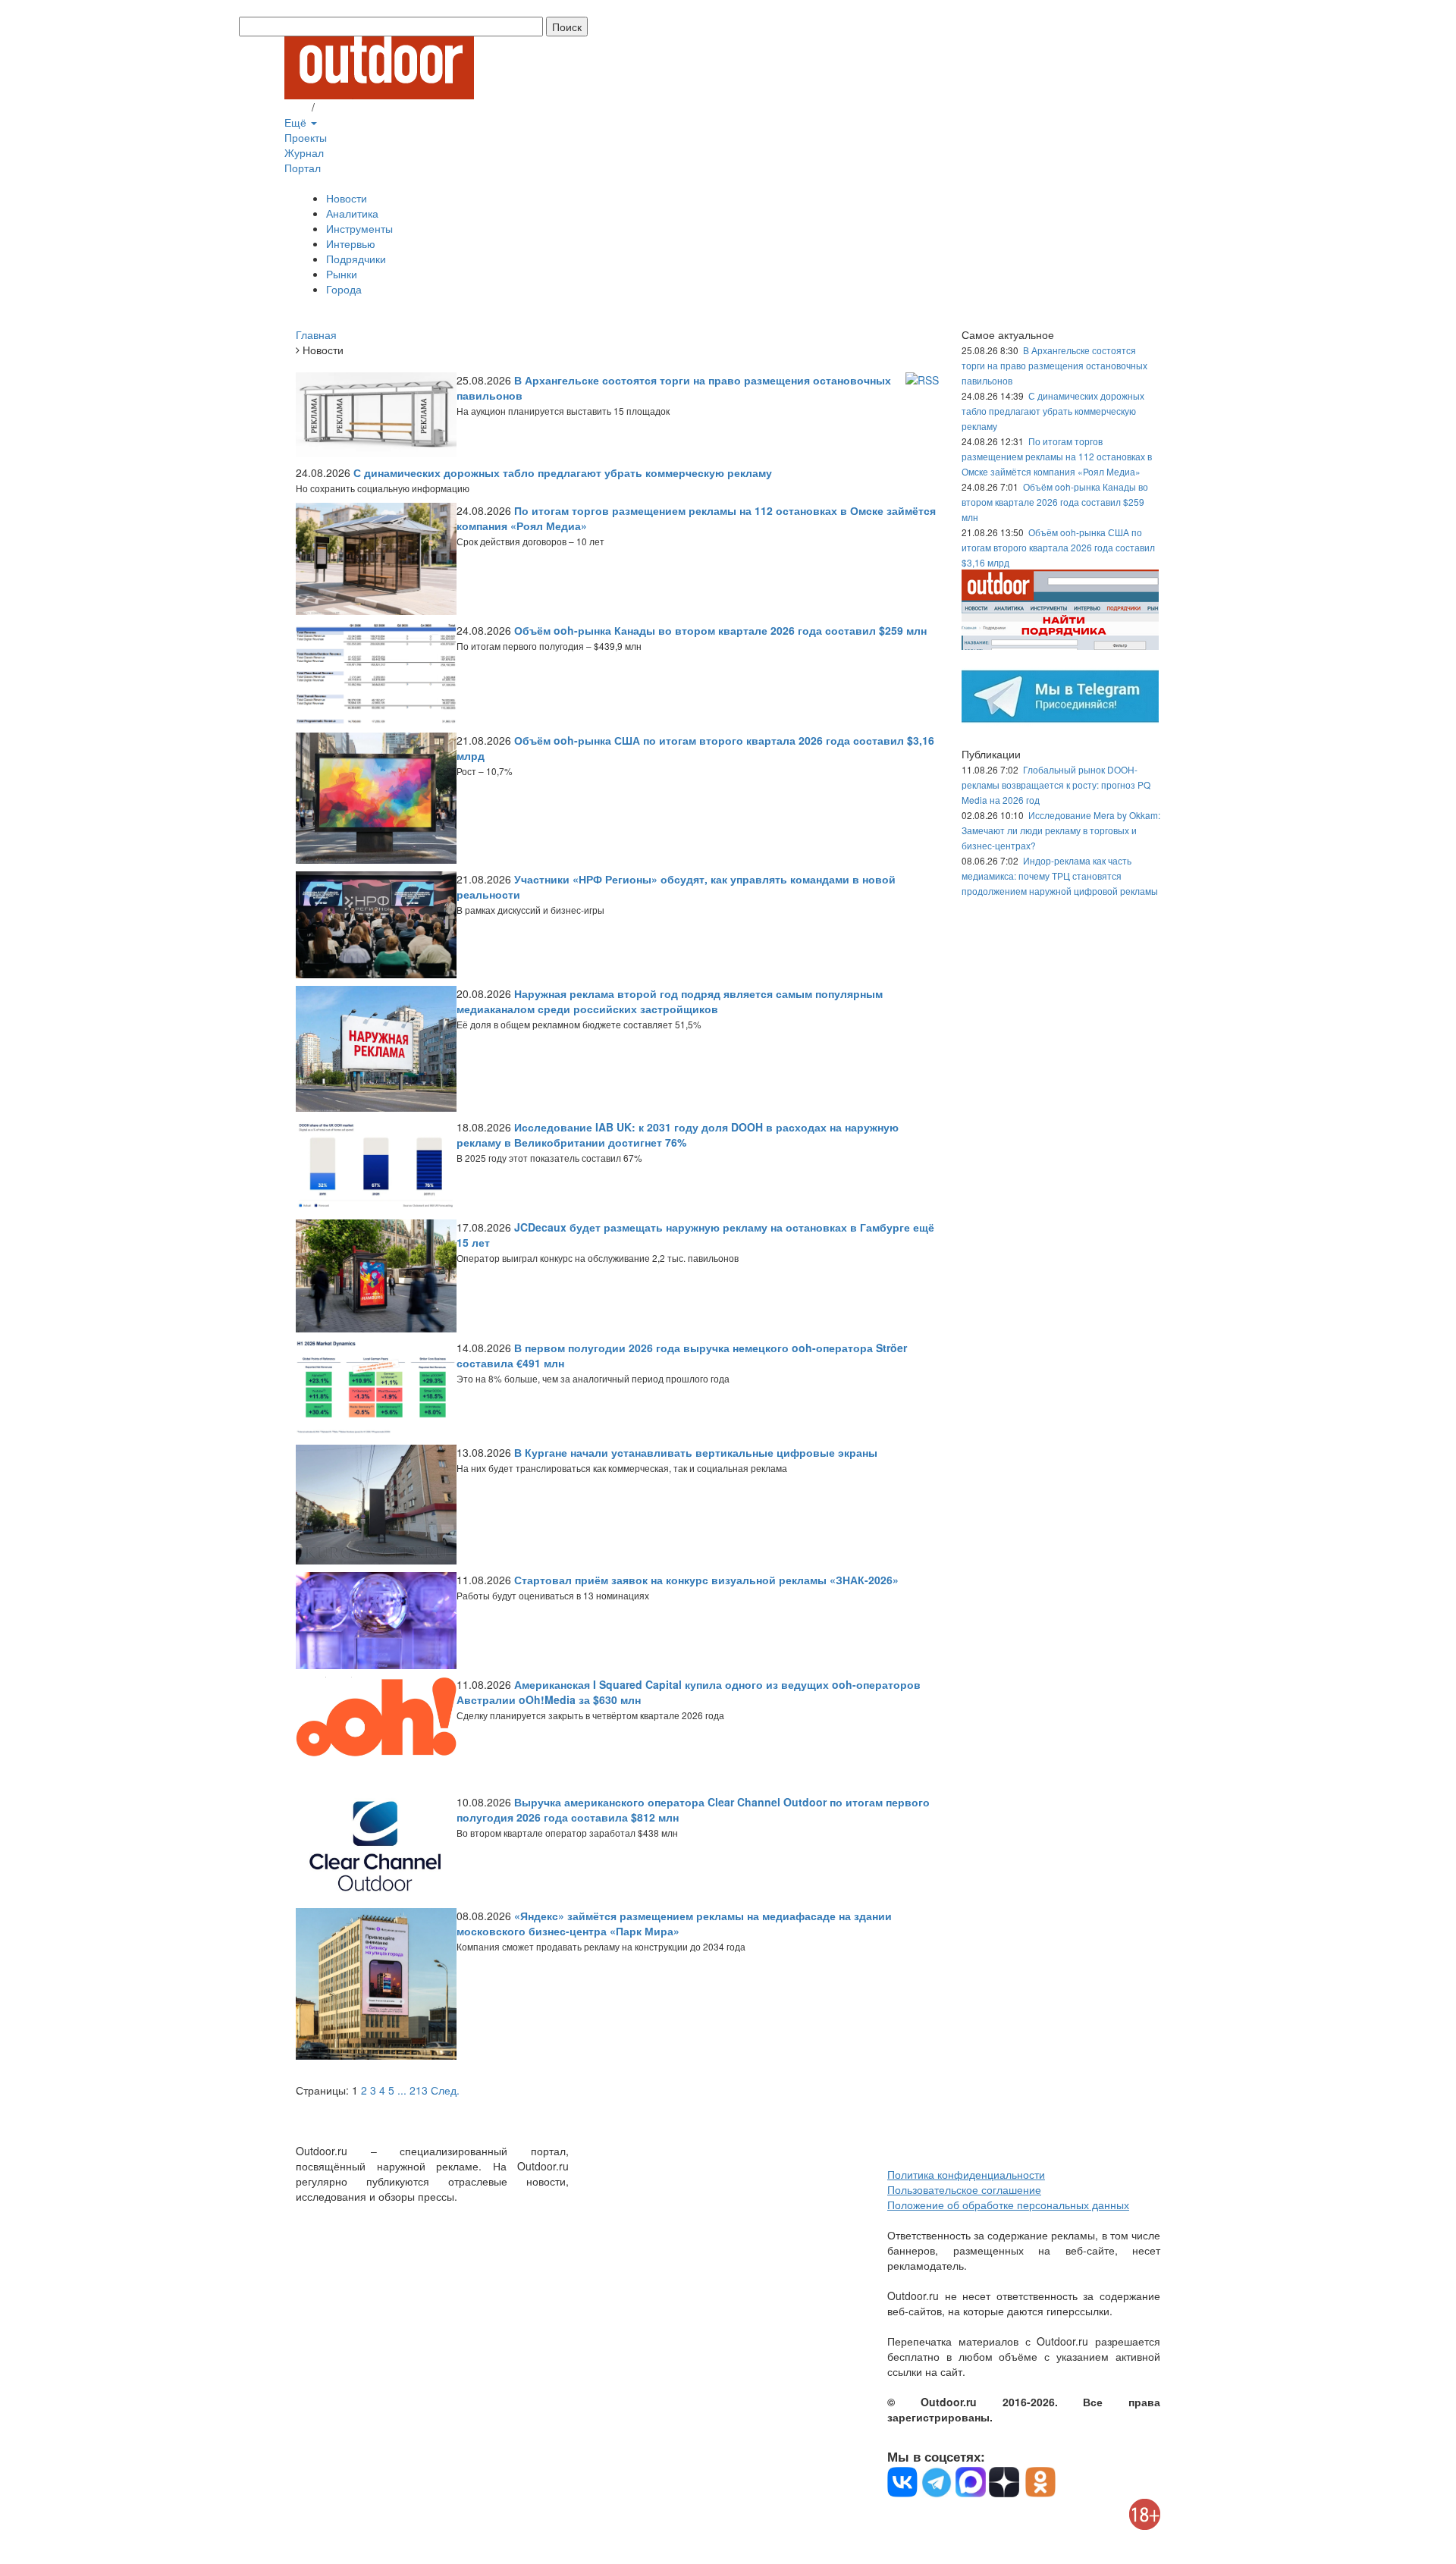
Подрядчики (356, 259)
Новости (347, 198)
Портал (303, 168)
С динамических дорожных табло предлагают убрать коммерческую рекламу (1053, 411)
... (402, 2090)
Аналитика (352, 213)
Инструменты (359, 228)
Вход (297, 107)
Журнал (304, 152)
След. (445, 2090)
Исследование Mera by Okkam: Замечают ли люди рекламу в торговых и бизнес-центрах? (1061, 830)
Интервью (351, 243)
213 (419, 2090)
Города (344, 289)
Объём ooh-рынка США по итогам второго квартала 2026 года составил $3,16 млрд (1058, 547)
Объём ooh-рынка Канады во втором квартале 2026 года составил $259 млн (1055, 502)
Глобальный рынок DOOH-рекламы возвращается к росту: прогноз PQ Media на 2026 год (1056, 785)
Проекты (306, 137)
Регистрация (349, 107)
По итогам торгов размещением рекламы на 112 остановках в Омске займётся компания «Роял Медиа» (1057, 456)
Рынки (342, 274)
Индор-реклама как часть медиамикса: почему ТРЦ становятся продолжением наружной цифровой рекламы (1060, 876)
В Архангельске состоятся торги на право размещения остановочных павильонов (1054, 365)
